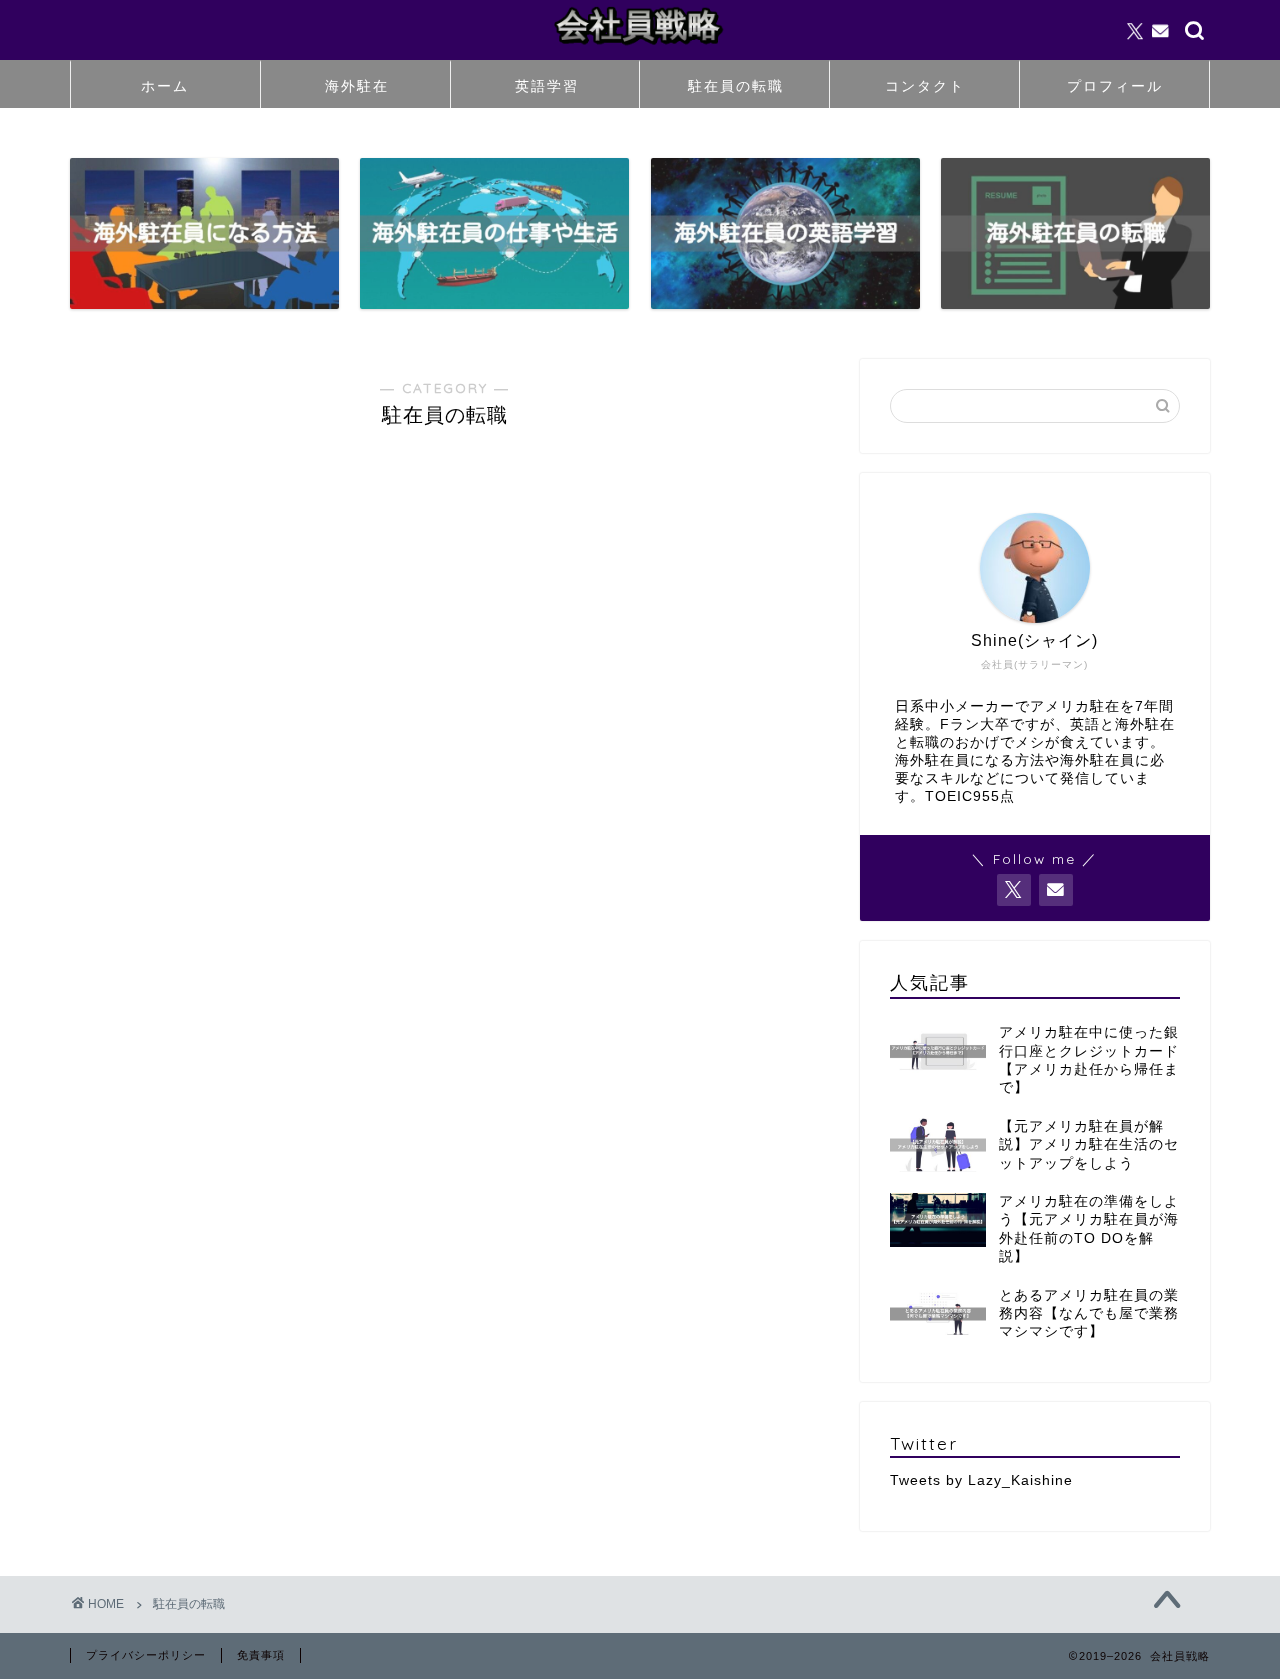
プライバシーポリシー (146, 1655)
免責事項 (261, 1655)
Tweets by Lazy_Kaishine (981, 1480)
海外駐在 (357, 86)
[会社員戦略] (640, 48)
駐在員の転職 (736, 86)
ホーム (165, 86)
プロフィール (1115, 86)
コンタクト (925, 86)
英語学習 (547, 86)
